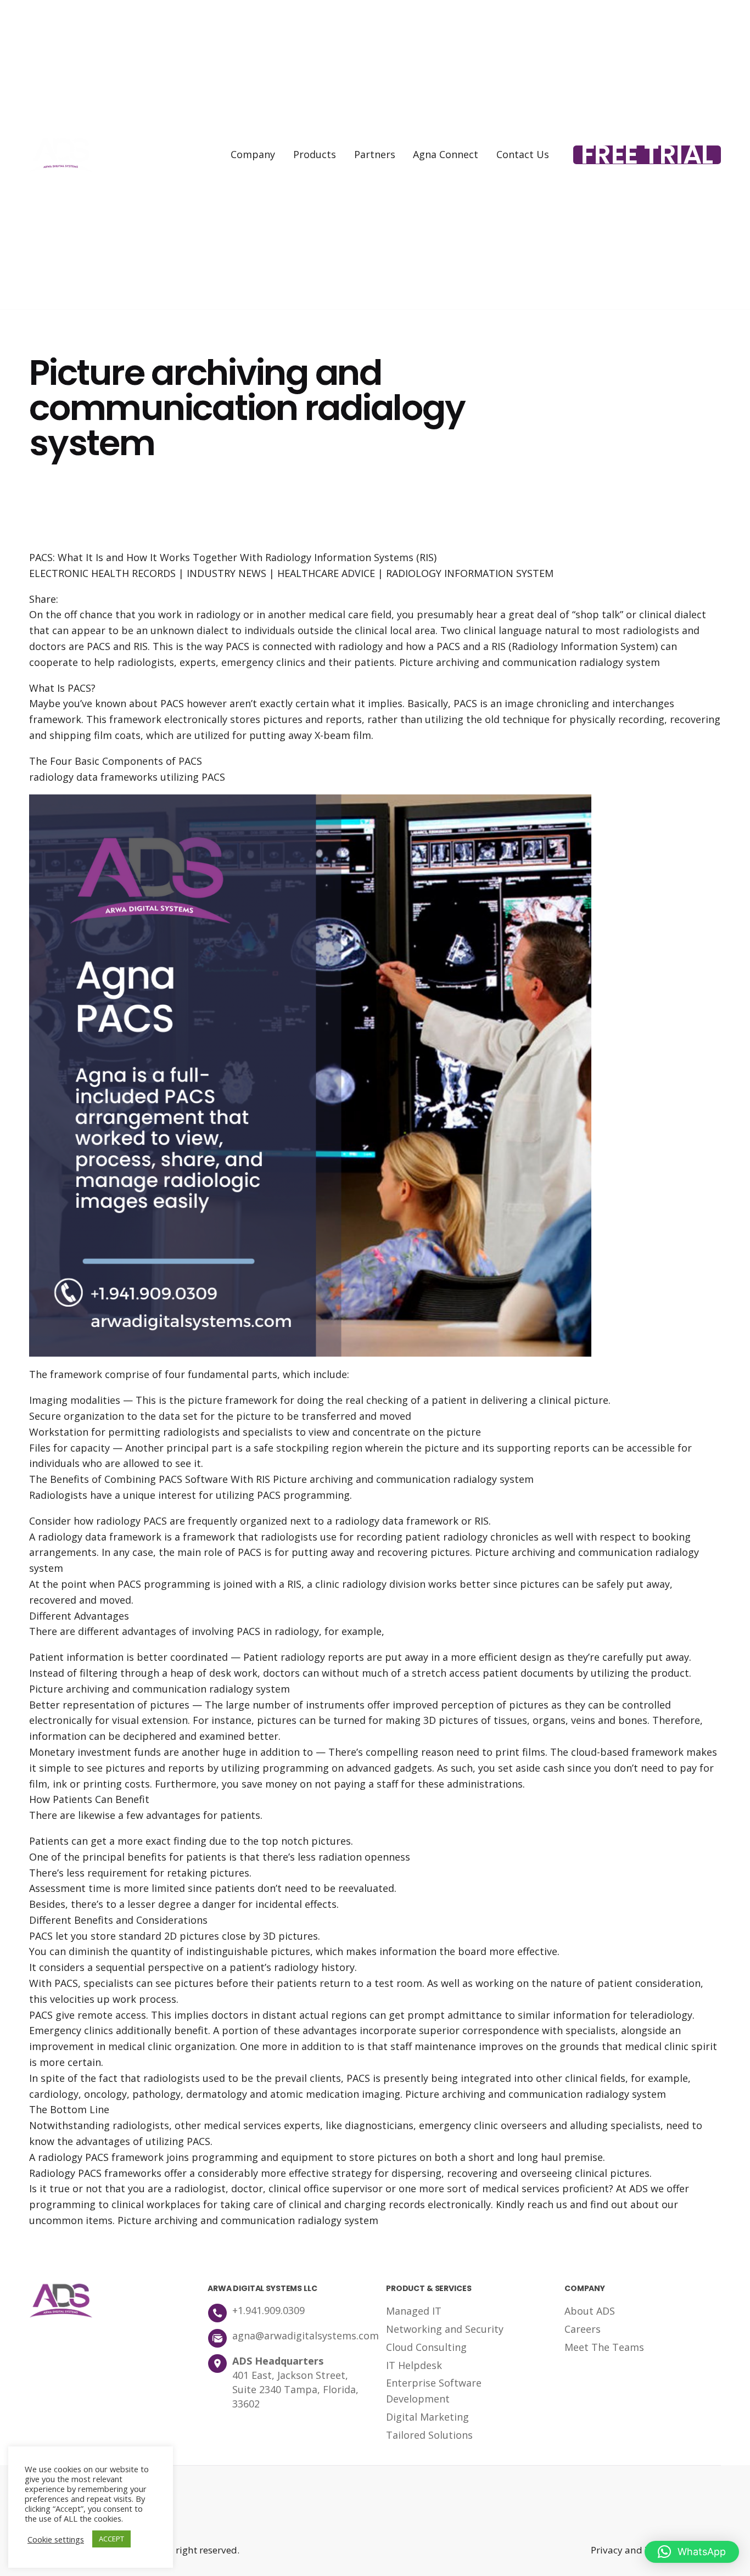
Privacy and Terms (632, 2550)
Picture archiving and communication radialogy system (530, 662)
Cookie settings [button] (56, 2539)
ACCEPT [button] (111, 2539)
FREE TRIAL (647, 155)
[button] (692, 2552)
